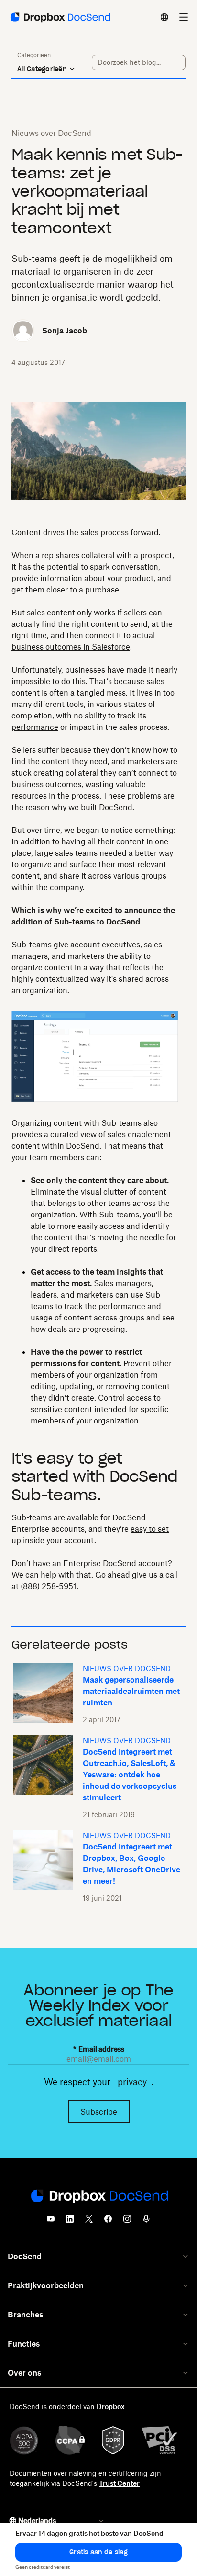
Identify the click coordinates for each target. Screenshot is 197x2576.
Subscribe (99, 2112)
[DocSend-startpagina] (98, 2197)
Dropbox (111, 2406)
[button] (98, 2552)
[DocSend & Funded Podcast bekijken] (146, 2222)
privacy (132, 2082)
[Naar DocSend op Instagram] (127, 2222)
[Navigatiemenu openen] (184, 17)
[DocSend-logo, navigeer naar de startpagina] (60, 17)
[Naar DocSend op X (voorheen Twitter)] (89, 2222)
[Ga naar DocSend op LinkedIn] (70, 2222)
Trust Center (119, 2483)
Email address (99, 2049)
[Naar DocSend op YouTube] (51, 2222)
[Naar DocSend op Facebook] (108, 2222)
